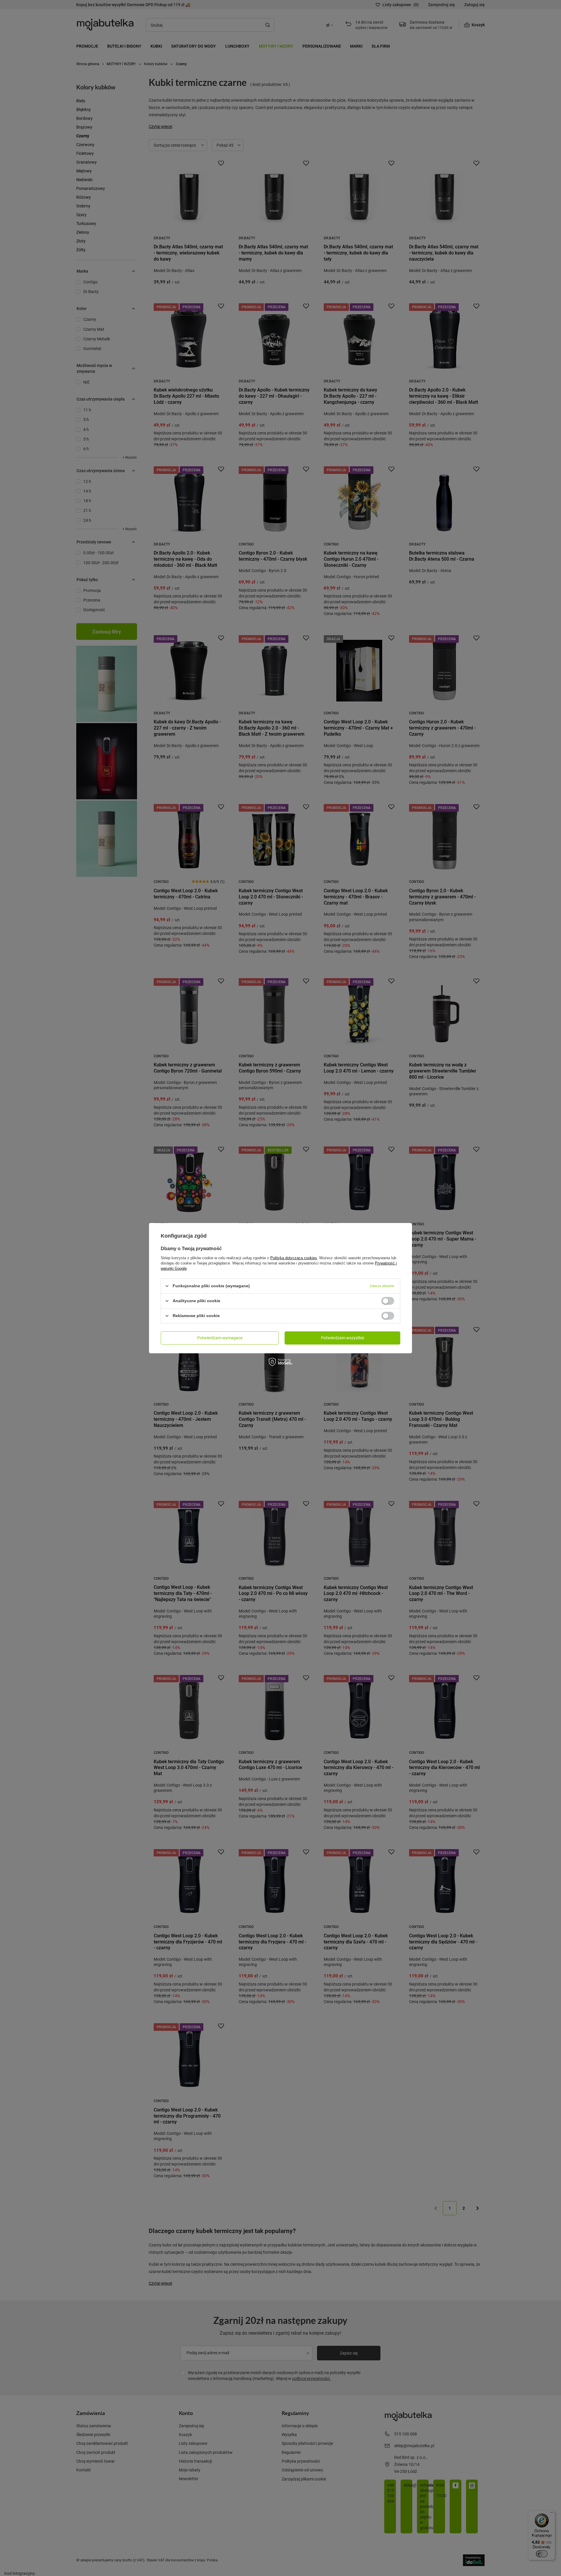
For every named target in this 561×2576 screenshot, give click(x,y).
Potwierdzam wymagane (220, 1338)
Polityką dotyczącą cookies (294, 1258)
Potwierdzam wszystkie (343, 1338)
